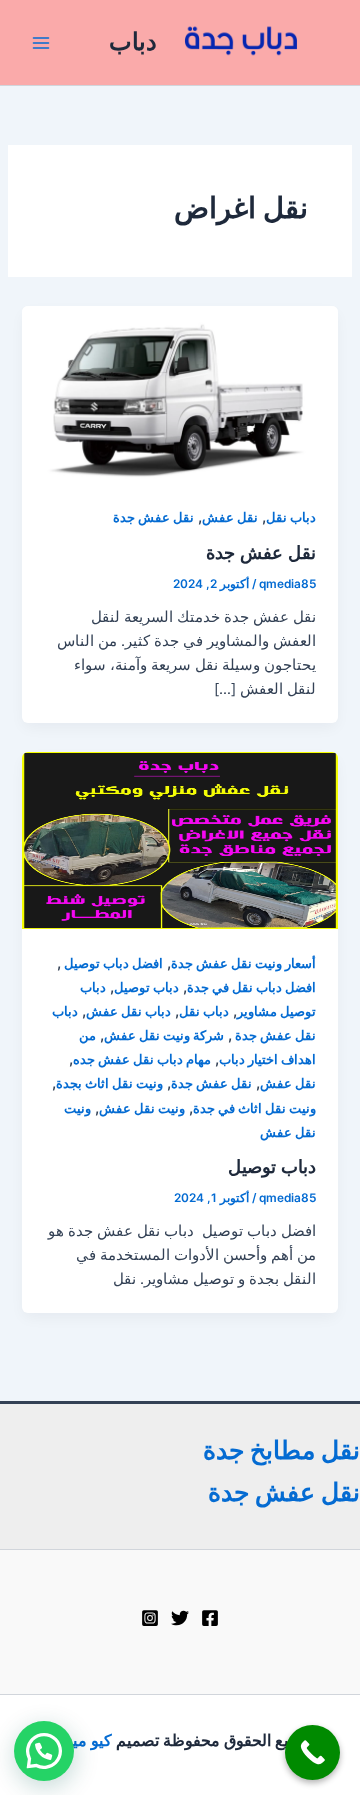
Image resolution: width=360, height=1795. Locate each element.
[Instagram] (150, 1618)
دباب (133, 41)
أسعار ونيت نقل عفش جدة (243, 963)
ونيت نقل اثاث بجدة (109, 1083)
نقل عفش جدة (153, 517)
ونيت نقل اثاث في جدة (254, 1108)
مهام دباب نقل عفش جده (142, 1059)
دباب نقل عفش (128, 1011)
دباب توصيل (146, 987)
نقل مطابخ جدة (281, 1450)
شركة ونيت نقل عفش (164, 1035)
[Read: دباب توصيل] (179, 840)
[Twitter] (180, 1618)
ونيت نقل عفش (142, 1108)
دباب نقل (291, 517)
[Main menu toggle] (41, 43)
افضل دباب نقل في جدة (251, 987)
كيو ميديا (82, 1740)
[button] (44, 1751)
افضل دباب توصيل (112, 963)
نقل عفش (230, 517)
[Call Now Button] (312, 1752)
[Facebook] (210, 1618)
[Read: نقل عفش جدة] (179, 394)
